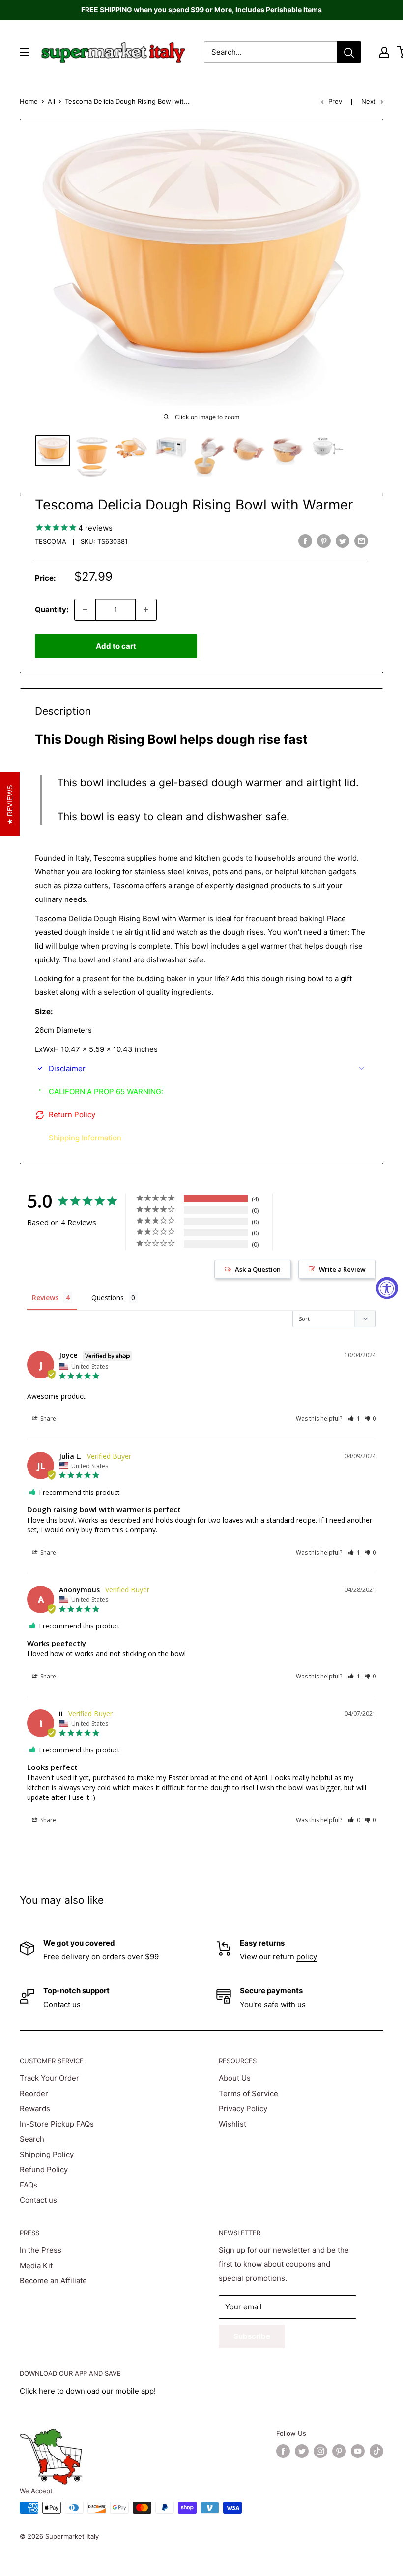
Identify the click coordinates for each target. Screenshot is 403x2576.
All (51, 101)
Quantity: (52, 610)
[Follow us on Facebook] (283, 2451)
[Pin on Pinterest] (324, 541)
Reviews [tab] (45, 1298)
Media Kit (36, 2265)
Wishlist (232, 2124)
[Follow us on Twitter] (302, 2451)
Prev (335, 101)
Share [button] (47, 1419)
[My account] (384, 52)
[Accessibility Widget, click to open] (387, 1288)
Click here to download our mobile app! (88, 2391)
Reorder (34, 2093)
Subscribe (252, 2336)
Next (369, 101)
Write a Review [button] (342, 1269)
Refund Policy (44, 2170)
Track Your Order (49, 2078)
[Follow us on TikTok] (376, 2451)
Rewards (35, 2109)
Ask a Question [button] (258, 1269)
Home (29, 101)
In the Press (41, 2250)
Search (32, 2139)
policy (307, 1957)
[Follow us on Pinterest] (339, 2451)
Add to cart (116, 646)
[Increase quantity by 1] (146, 610)
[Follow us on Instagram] (320, 2451)
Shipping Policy (47, 2154)
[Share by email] (361, 541)
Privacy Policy (243, 2109)
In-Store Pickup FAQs (57, 2124)
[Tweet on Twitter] (343, 541)
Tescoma (51, 541)
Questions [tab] (108, 1298)
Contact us (62, 2004)
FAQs (29, 2185)
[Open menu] (25, 52)
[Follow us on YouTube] (358, 2451)
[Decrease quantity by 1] (85, 610)
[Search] (349, 52)
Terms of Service (248, 2093)
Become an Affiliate (53, 2281)
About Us (235, 2078)
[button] (354, 1419)
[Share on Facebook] (305, 541)
